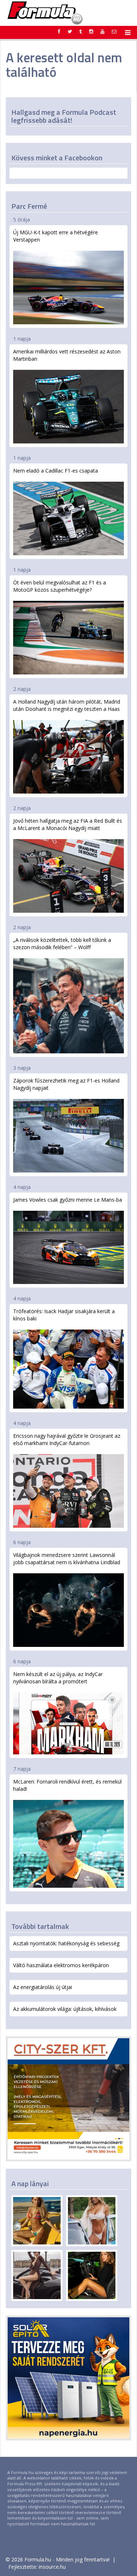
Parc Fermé (29, 206)
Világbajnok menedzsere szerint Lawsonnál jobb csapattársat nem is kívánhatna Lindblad (67, 1559)
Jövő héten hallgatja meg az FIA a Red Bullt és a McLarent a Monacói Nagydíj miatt (68, 824)
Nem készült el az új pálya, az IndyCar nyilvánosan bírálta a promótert (58, 1678)
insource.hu (52, 2567)
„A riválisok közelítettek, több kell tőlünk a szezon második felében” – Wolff (62, 944)
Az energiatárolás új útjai (43, 1987)
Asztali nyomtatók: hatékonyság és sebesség (66, 1943)
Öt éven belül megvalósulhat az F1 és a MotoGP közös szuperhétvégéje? (60, 586)
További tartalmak (40, 1926)
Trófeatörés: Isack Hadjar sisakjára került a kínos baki (64, 1315)
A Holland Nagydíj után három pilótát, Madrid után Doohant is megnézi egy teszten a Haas (67, 705)
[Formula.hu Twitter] (70, 31)
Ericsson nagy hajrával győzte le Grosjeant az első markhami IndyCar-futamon (67, 1439)
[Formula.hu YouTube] (102, 31)
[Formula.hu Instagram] (91, 31)
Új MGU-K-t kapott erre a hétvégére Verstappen (56, 236)
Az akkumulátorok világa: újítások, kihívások (65, 2009)
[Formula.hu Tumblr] (81, 31)
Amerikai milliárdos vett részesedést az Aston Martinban (67, 355)
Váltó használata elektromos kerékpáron (61, 1965)
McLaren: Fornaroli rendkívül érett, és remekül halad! (67, 1785)
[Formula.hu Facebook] (59, 31)
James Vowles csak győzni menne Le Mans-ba (68, 1200)
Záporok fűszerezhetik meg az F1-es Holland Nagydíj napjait (66, 1084)
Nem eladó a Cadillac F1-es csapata (56, 471)
